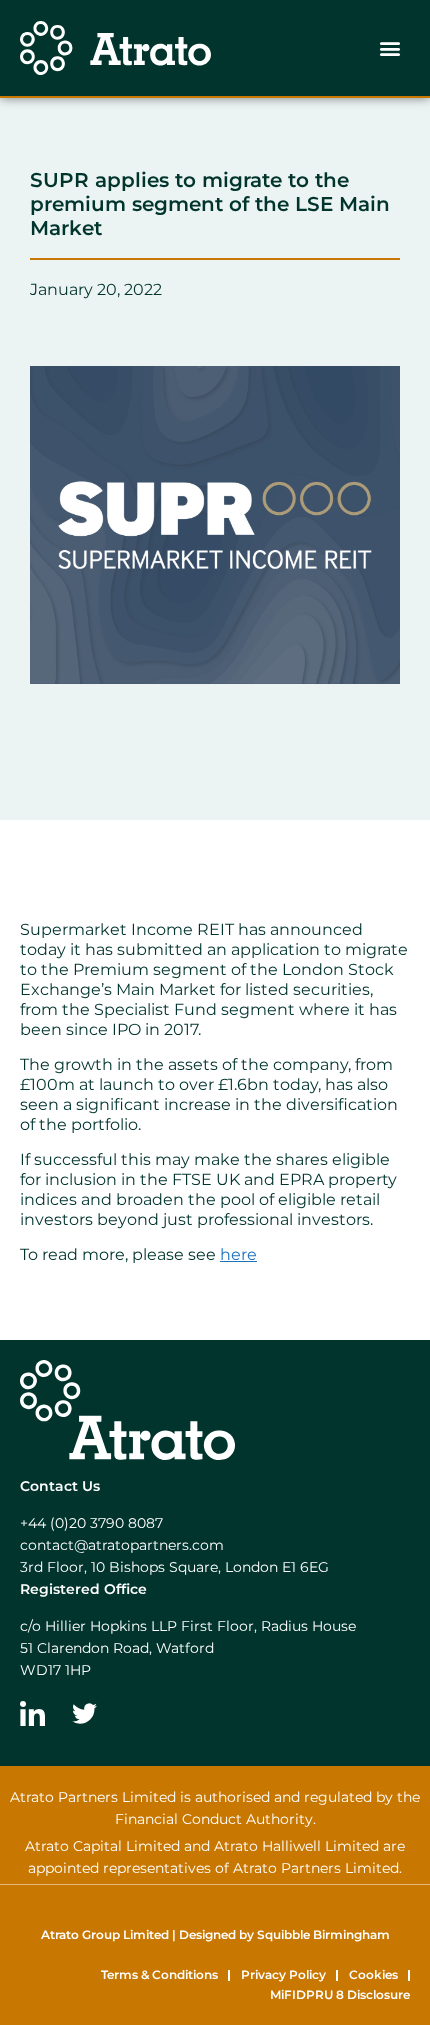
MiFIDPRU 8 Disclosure (340, 1994)
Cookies (373, 1974)
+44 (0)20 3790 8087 (91, 1523)
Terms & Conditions (159, 1974)
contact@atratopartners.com (122, 1545)
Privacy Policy (283, 1974)
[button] (389, 48)
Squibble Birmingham (323, 1934)
